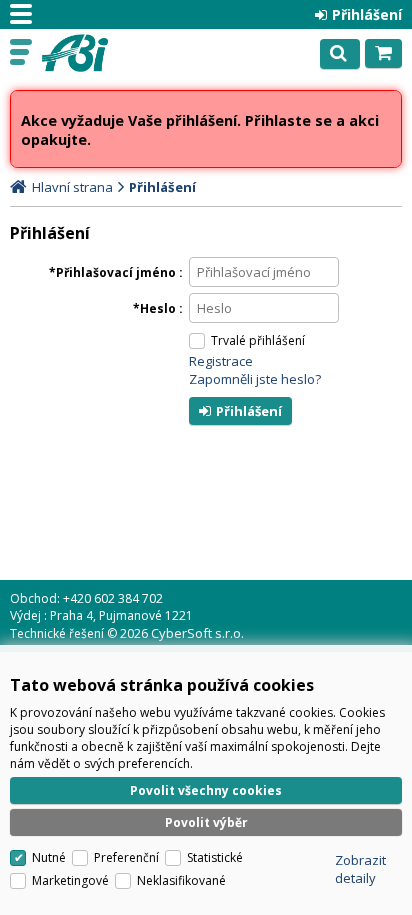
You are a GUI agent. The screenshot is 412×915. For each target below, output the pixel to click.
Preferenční (126, 857)
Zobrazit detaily (360, 869)
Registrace (221, 361)
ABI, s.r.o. (102, 53)
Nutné (49, 857)
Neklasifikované (181, 880)
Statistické (215, 857)
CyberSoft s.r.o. (197, 633)
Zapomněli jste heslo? (255, 379)
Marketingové (70, 880)
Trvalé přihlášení (258, 340)
